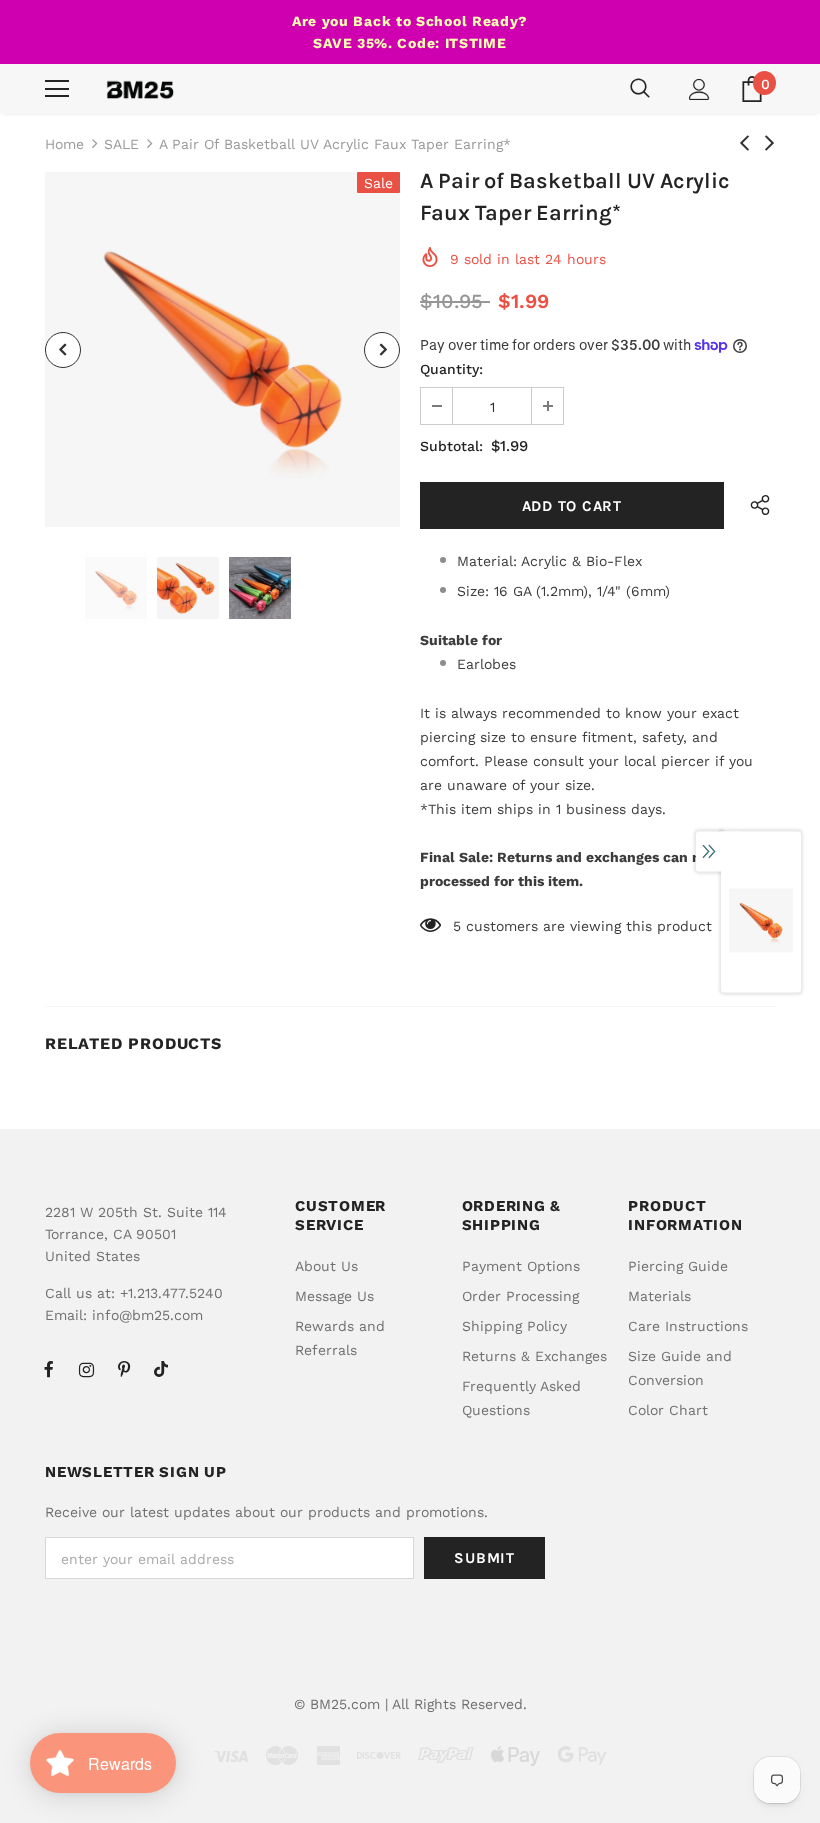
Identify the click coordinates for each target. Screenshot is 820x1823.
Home (64, 144)
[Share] (755, 505)
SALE (121, 144)
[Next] (382, 350)
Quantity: (451, 369)
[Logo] (140, 89)
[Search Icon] (640, 89)
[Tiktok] (161, 1369)
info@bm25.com (147, 1315)
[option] (222, 349)
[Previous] (63, 350)
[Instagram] (86, 1369)
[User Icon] (699, 89)
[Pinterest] (124, 1369)
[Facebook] (49, 1369)
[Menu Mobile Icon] (57, 89)
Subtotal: (451, 446)
